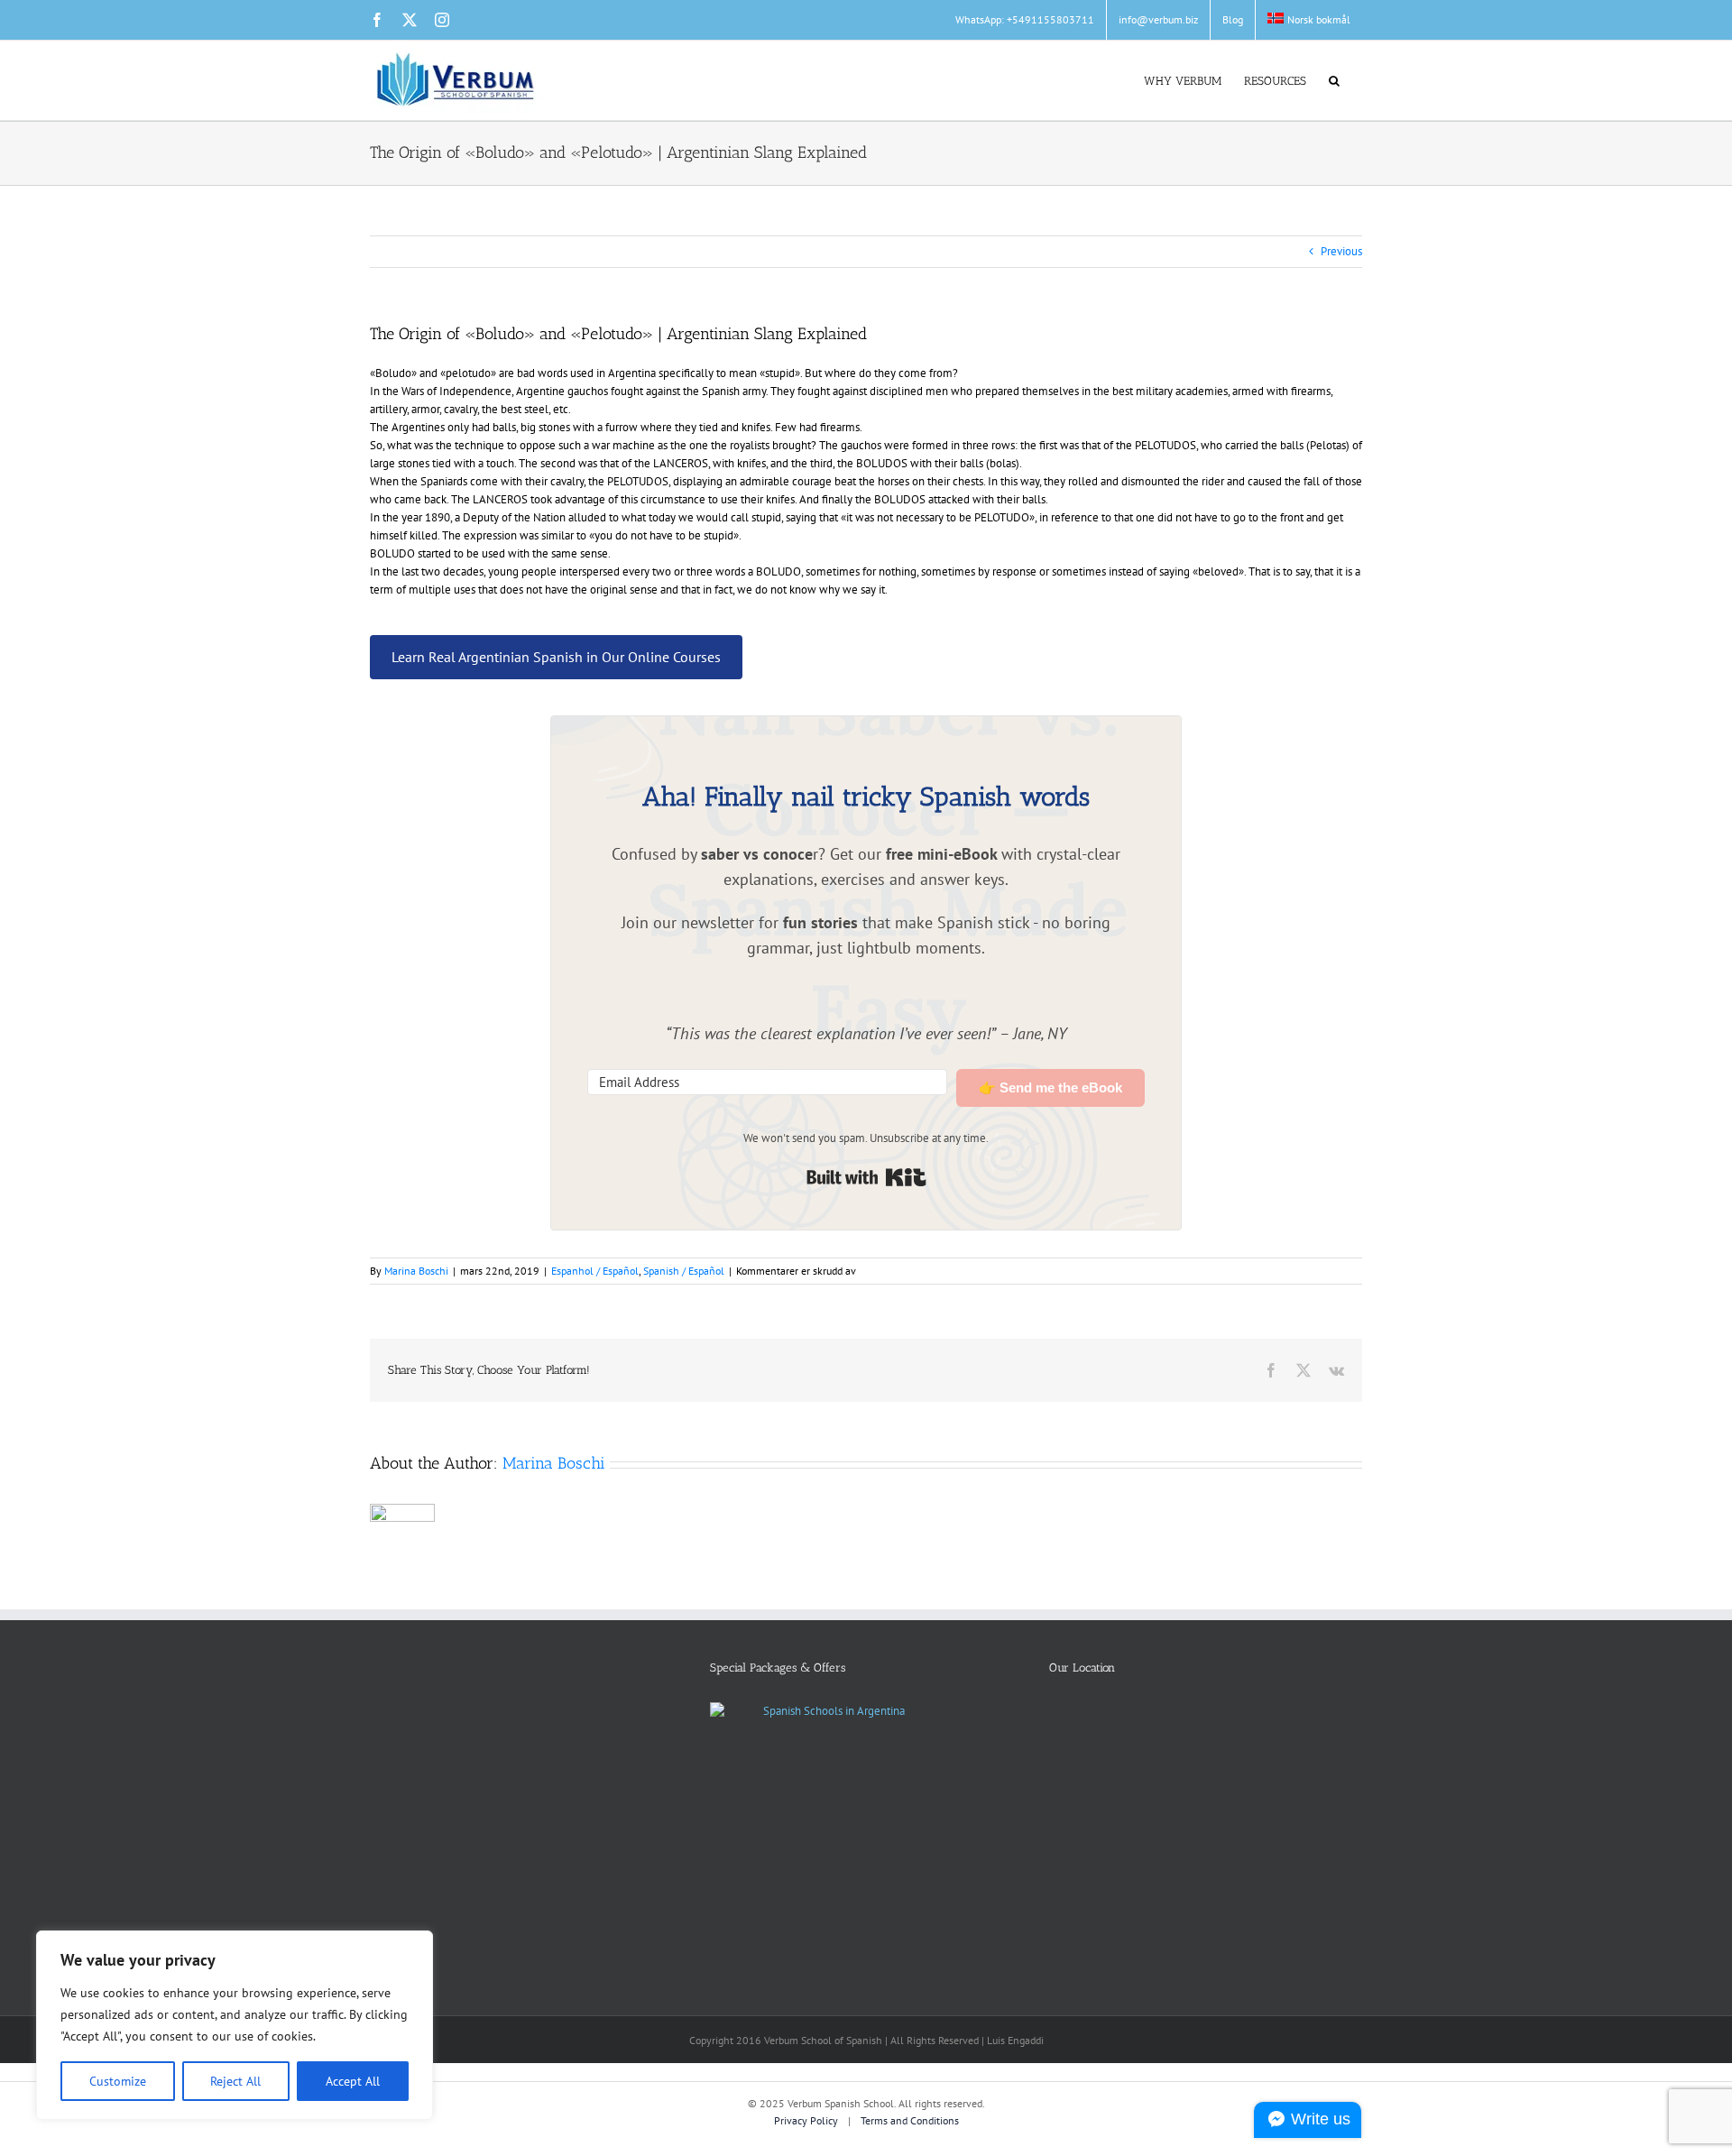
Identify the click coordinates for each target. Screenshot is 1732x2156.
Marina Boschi (416, 1271)
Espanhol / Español (595, 1271)
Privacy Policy (807, 2120)
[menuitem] (1309, 20)
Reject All (235, 2081)
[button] (1334, 79)
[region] (235, 2025)
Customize (118, 2081)
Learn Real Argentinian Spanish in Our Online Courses (556, 657)
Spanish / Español (684, 1271)
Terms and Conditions (910, 2120)
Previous (1341, 251)
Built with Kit (866, 1177)
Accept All (353, 2081)
